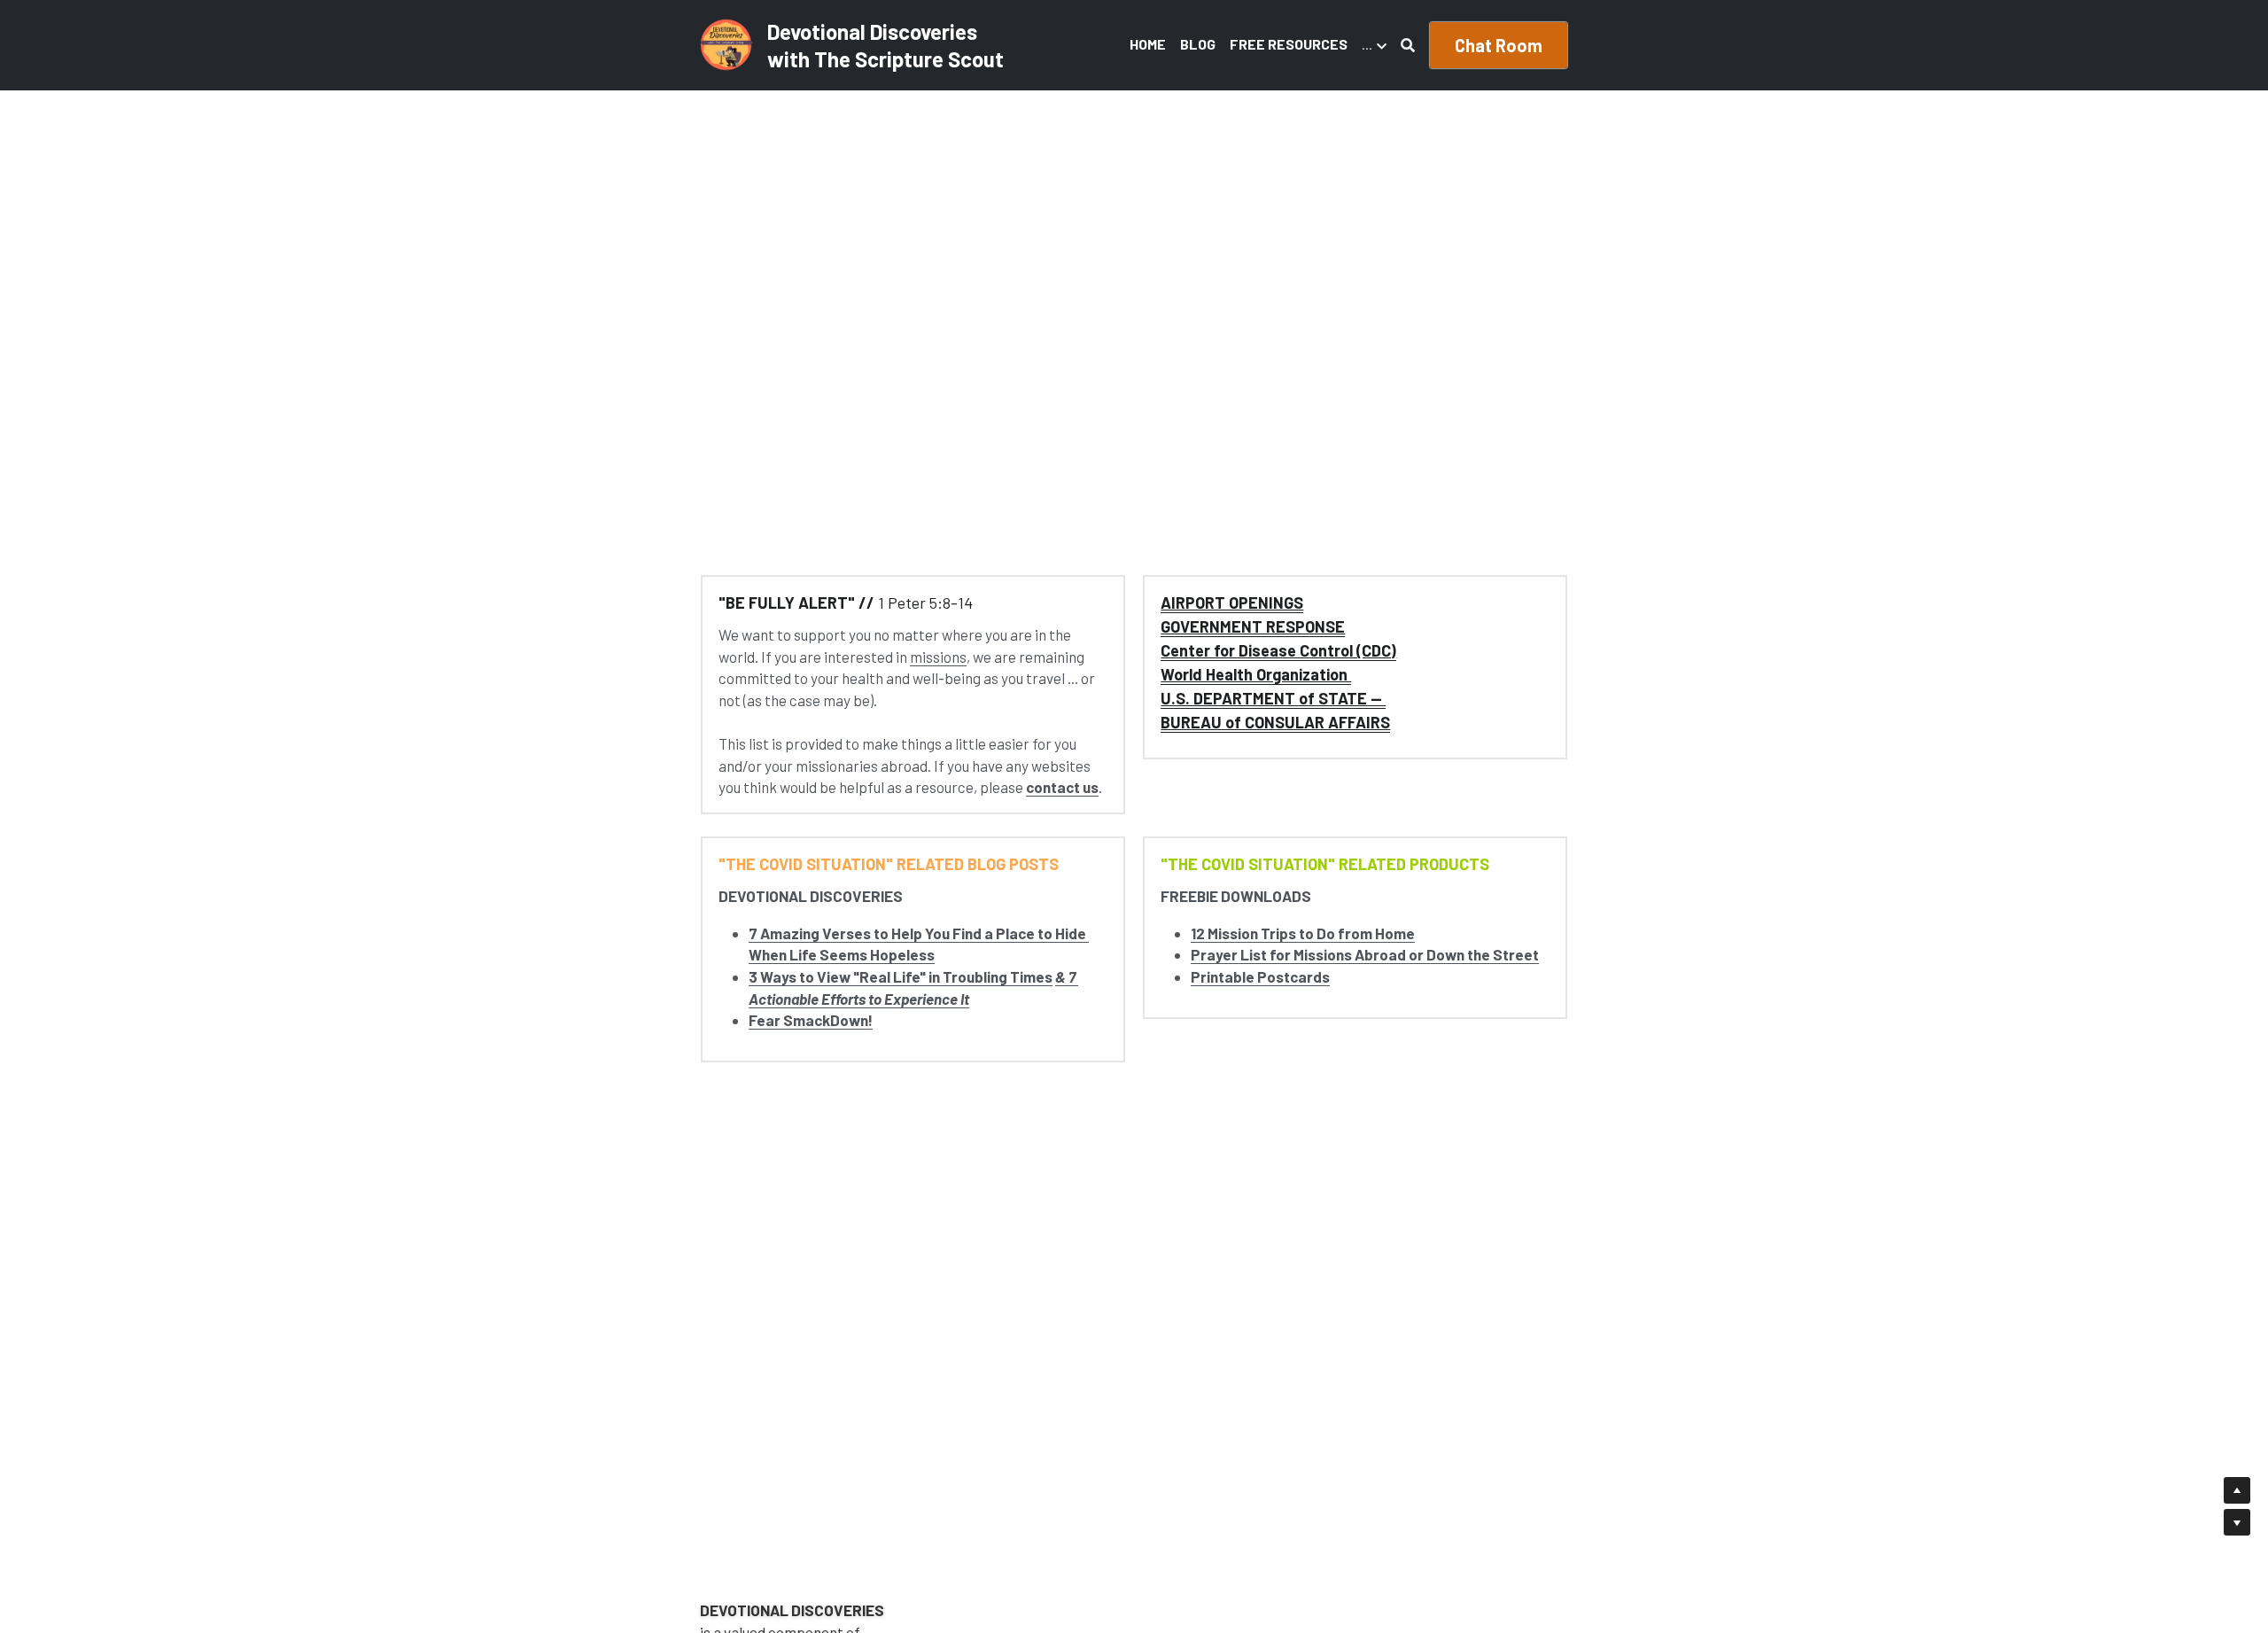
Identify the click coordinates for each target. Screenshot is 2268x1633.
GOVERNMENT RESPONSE (1253, 626)
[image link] (726, 44)
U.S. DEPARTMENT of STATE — (1273, 698)
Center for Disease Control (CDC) (1278, 650)
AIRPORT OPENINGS (1232, 603)
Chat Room (1499, 45)
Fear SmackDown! (811, 1020)
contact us (1062, 787)
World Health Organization (1256, 674)
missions (938, 657)
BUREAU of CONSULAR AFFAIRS (1275, 722)
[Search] (1408, 45)
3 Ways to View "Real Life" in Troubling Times (901, 976)
